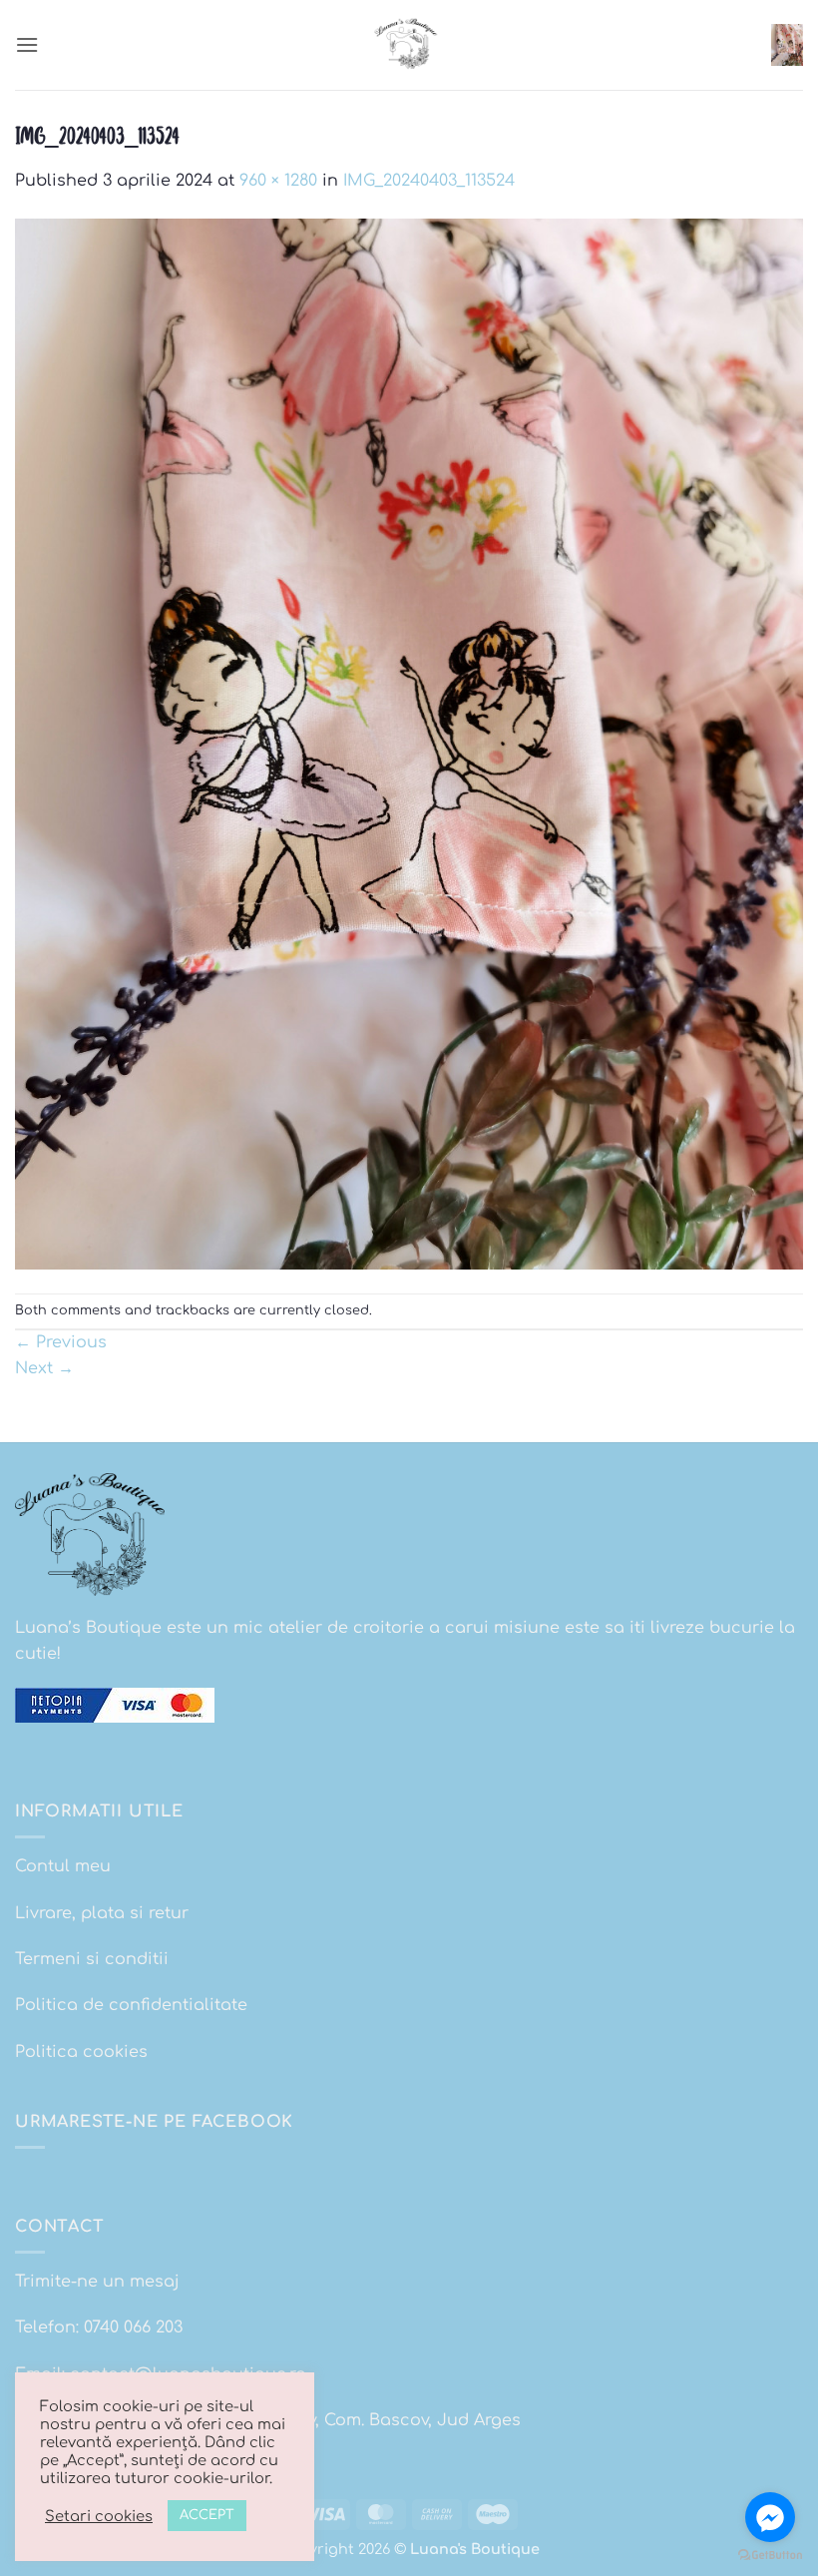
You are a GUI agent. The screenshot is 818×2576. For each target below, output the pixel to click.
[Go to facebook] (770, 2517)
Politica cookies (81, 2052)
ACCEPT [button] (207, 2515)
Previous (61, 1342)
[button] (27, 44)
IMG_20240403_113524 (429, 181)
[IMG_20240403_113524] (409, 744)
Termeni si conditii (92, 1959)
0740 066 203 (133, 2327)
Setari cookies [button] (99, 2516)
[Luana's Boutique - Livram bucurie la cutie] (409, 45)
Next (44, 1368)
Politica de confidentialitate (131, 2005)
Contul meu (63, 1866)
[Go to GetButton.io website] (770, 2556)
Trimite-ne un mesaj (97, 2282)
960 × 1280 (278, 181)
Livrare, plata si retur (102, 1913)
